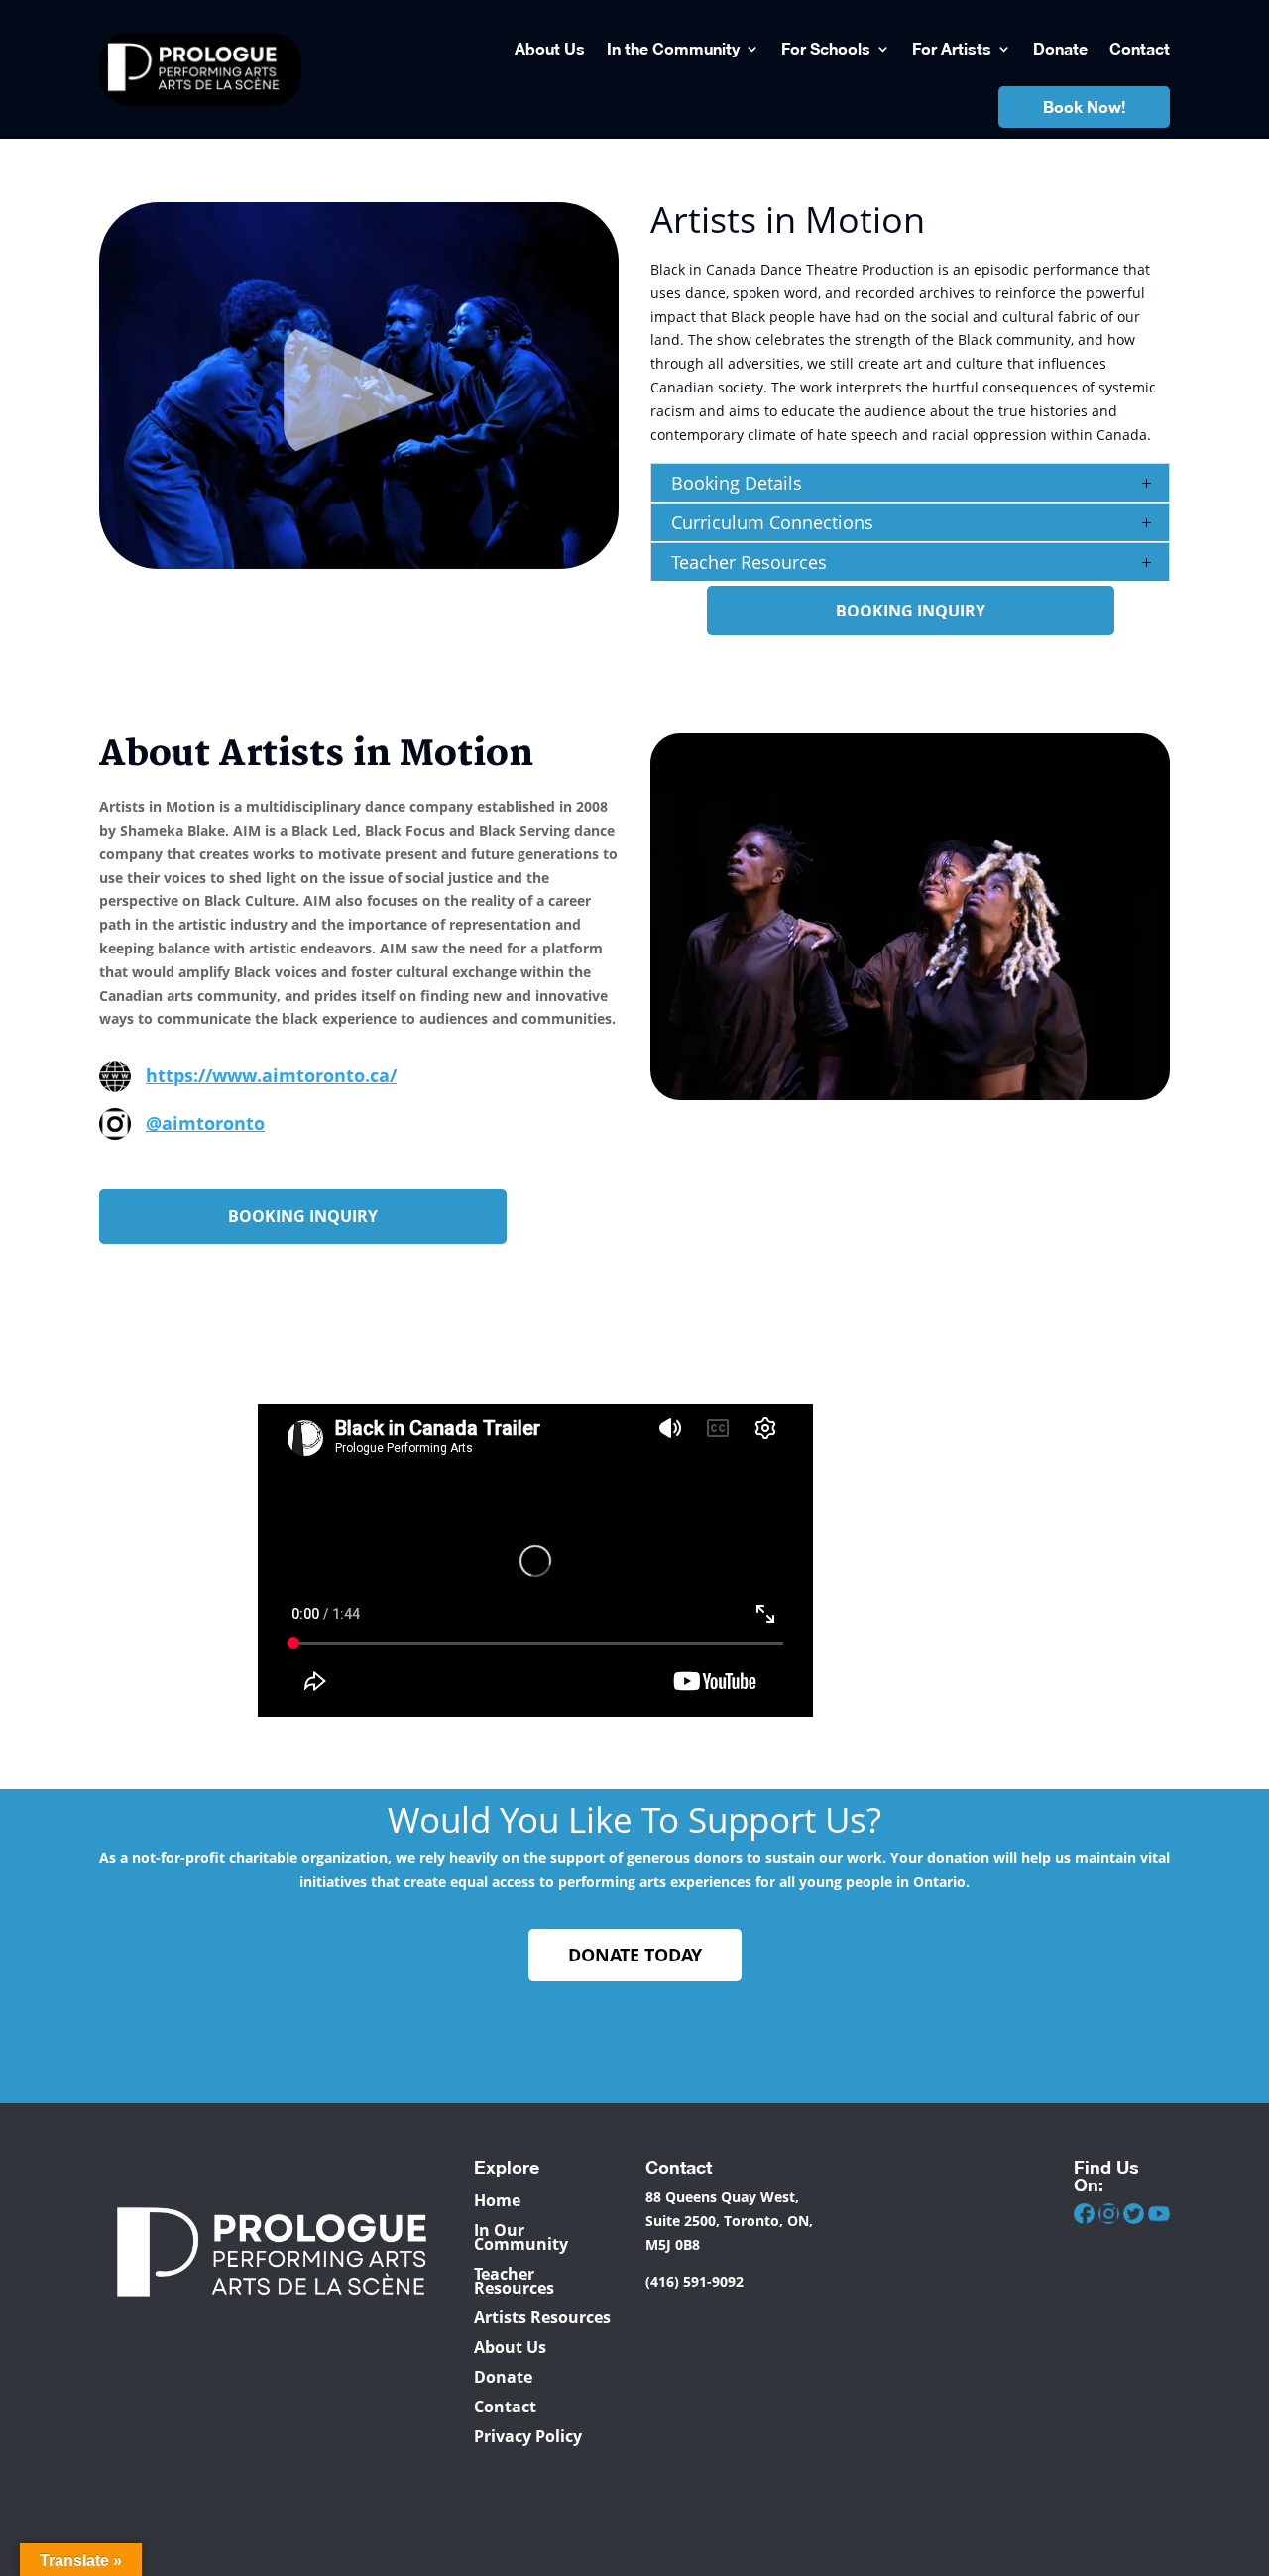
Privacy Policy (528, 2434)
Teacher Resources (514, 2279)
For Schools (826, 48)
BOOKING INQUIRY (911, 611)
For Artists (952, 48)
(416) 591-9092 (694, 2281)
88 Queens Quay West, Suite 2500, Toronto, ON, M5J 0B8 (729, 2221)
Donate (1060, 48)
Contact (1140, 48)
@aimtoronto (205, 1123)
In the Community (673, 48)
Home (497, 2198)
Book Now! (1084, 107)
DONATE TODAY (635, 1955)
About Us (550, 48)
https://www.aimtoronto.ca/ (271, 1075)
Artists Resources (542, 2315)
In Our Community (521, 2235)
